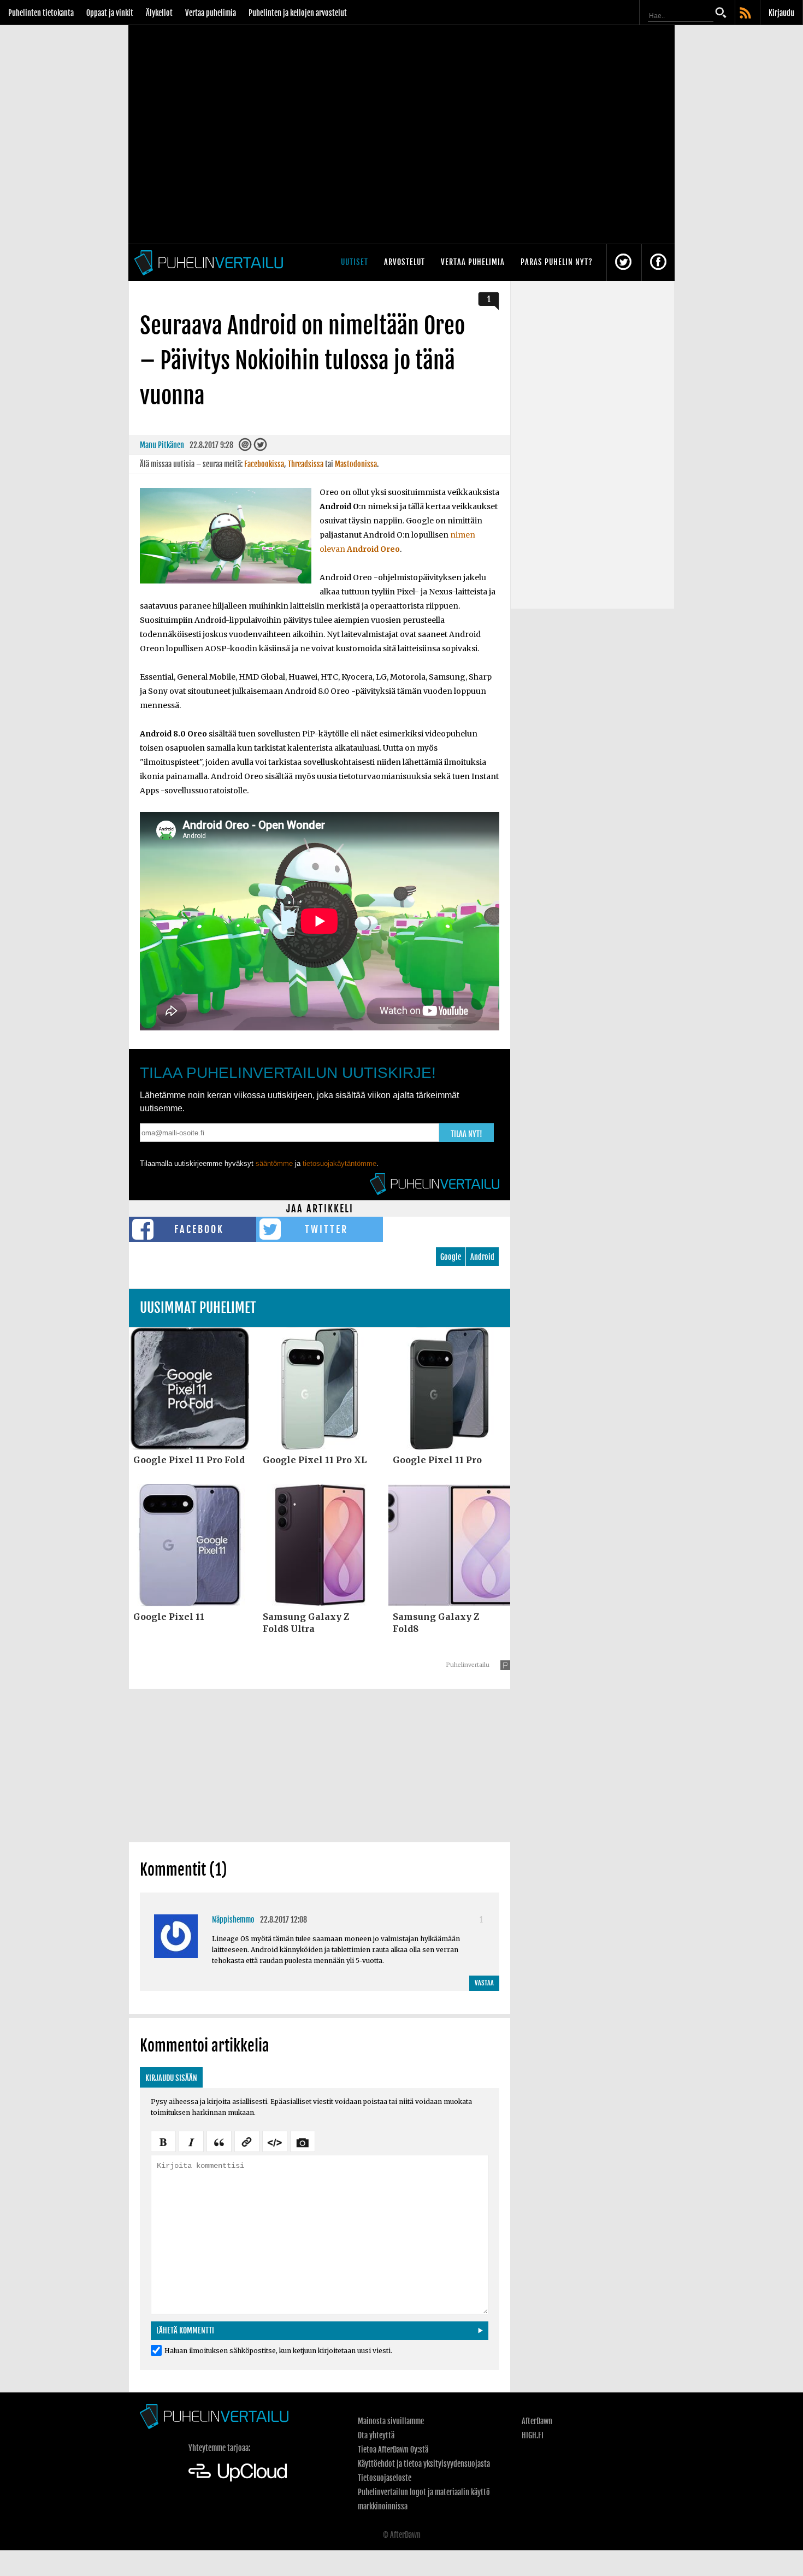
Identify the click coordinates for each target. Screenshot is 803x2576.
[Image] (303, 2141)
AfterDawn (537, 2421)
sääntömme (274, 1163)
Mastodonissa (356, 464)
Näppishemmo (233, 1920)
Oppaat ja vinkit (110, 13)
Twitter (326, 1229)
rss (746, 14)
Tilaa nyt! (467, 1134)
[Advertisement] (320, 1765)
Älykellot (159, 13)
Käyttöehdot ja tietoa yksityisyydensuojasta (424, 2464)
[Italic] (191, 2141)
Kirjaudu (781, 13)
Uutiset (355, 262)
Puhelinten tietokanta (41, 13)
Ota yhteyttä (376, 2435)
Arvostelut (405, 262)
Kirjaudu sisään (171, 2078)
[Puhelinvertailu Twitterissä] (623, 263)
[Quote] (219, 2141)
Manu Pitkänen (162, 445)
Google (451, 1257)
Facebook (199, 1229)
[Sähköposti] (245, 447)
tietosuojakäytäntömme (339, 1163)
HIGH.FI (533, 2435)
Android (482, 1257)
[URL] (247, 2141)
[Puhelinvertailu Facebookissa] (658, 263)
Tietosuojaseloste (385, 2478)
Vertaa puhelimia (211, 13)
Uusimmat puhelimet (198, 1308)
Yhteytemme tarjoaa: (219, 2448)
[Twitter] (260, 447)
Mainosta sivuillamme (391, 2421)
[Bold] (163, 2141)
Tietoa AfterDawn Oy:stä (393, 2450)
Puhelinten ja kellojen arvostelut (298, 13)
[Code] (275, 2141)
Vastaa (484, 1983)
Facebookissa (264, 464)
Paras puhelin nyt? (557, 262)
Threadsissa (306, 464)
